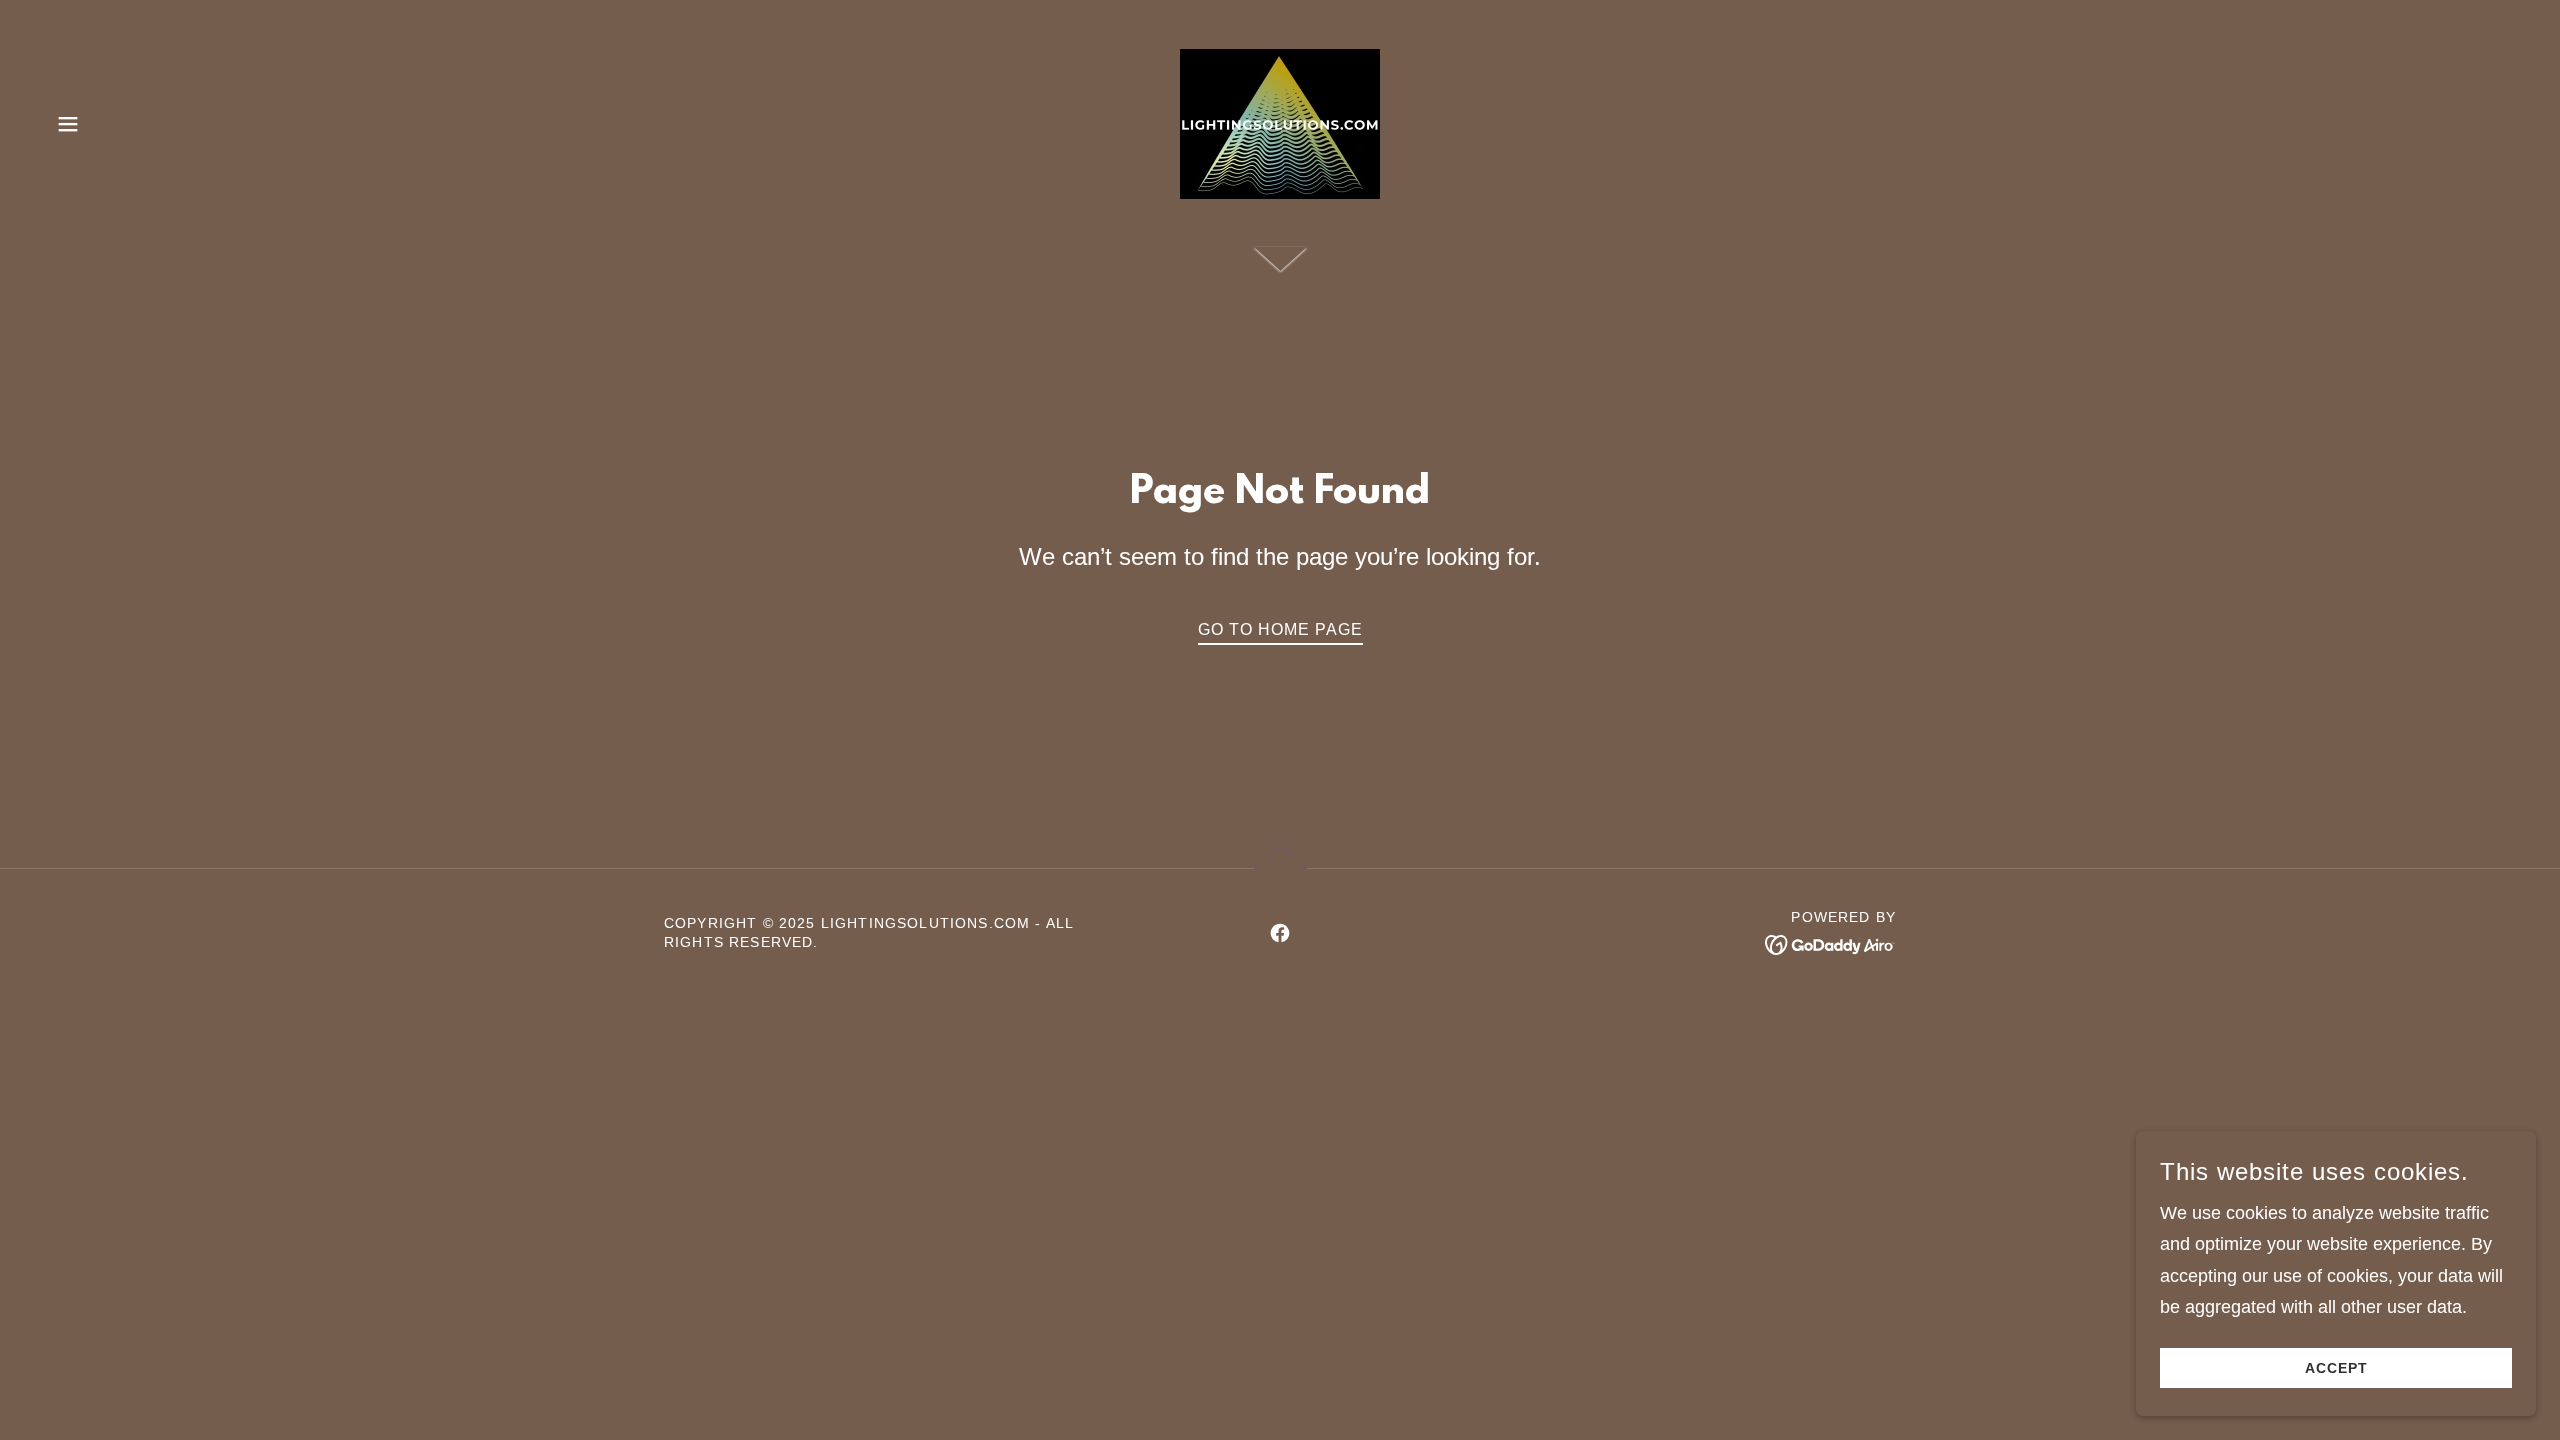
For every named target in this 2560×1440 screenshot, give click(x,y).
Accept (2336, 1368)
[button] (68, 124)
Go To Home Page (1280, 629)
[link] (1280, 123)
